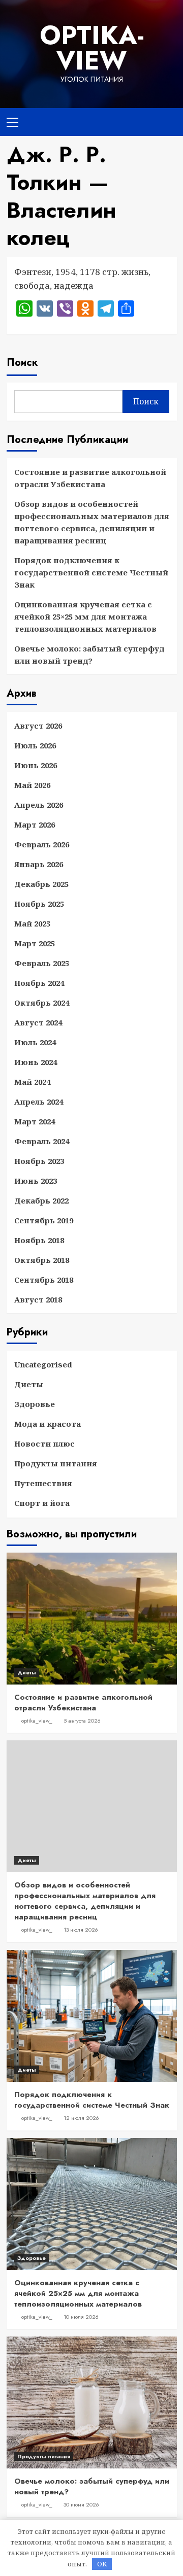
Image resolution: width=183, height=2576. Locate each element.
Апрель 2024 (39, 1102)
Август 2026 (38, 726)
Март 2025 (35, 943)
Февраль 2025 (42, 963)
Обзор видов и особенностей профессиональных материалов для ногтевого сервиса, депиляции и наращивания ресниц (92, 522)
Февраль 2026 (42, 844)
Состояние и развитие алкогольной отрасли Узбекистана (90, 478)
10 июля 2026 (81, 2317)
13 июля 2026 (81, 1930)
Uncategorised (43, 1364)
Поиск (22, 363)
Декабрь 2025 (41, 884)
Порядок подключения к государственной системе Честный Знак (91, 572)
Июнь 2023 (36, 1181)
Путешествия (43, 1483)
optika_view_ (37, 1721)
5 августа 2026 (82, 1721)
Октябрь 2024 (42, 1003)
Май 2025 (32, 923)
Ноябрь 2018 (39, 1240)
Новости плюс (44, 1444)
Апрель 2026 (39, 805)
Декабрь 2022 (41, 1200)
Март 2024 (35, 1121)
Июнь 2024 (36, 1062)
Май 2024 (32, 1082)
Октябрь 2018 (42, 1260)
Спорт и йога (42, 1503)
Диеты (29, 1384)
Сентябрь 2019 (44, 1220)
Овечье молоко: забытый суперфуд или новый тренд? (89, 655)
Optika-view (92, 48)
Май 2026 (32, 785)
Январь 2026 (39, 864)
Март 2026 (35, 825)
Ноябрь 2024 (39, 983)
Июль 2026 (35, 745)
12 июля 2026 (81, 2118)
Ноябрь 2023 (39, 1161)
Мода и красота (48, 1424)
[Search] (165, 121)
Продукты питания (56, 1463)
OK (102, 2564)
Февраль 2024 (42, 1141)
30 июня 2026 (81, 2504)
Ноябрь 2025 (39, 904)
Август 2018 (38, 1299)
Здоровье (35, 1404)
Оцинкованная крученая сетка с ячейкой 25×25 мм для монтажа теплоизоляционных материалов (85, 616)
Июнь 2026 (36, 765)
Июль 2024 (35, 1042)
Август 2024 (38, 1022)
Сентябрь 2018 (44, 1280)
